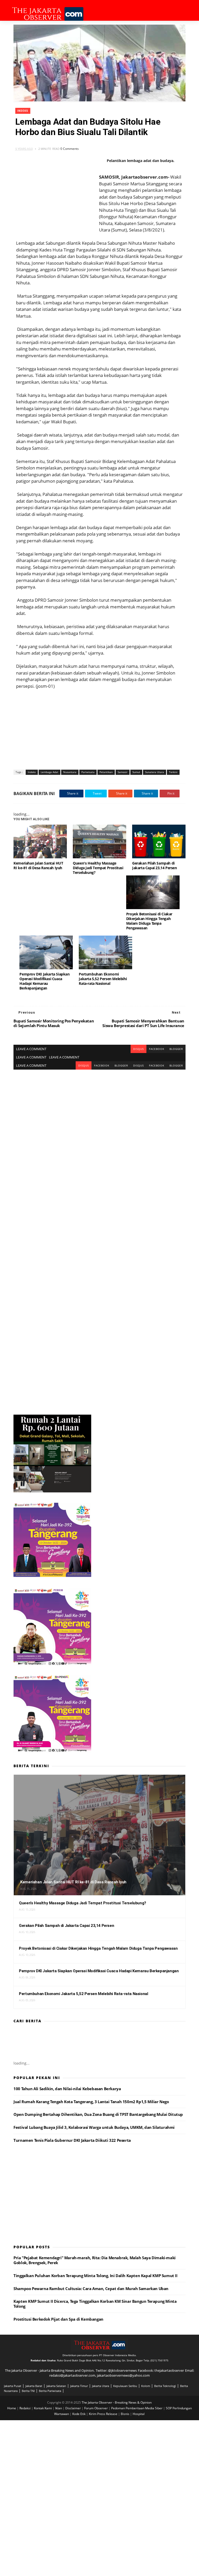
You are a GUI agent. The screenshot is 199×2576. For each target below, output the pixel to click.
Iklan (59, 2408)
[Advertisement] (99, 726)
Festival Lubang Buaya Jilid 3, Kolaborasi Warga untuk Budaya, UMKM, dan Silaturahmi (94, 2127)
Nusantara (70, 772)
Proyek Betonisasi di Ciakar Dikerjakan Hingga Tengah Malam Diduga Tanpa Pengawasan (149, 921)
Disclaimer (73, 2408)
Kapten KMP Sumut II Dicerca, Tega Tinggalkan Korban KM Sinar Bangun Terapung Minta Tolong (95, 2304)
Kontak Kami (43, 2408)
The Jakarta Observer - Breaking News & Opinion (117, 2402)
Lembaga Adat (49, 772)
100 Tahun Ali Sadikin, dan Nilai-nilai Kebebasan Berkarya (67, 2089)
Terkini (173, 772)
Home (12, 2408)
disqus (138, 1049)
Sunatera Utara (155, 772)
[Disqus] (99, 1134)
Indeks (23, 111)
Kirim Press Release (104, 2414)
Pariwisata (88, 772)
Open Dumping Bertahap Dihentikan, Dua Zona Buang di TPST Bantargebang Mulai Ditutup (98, 2114)
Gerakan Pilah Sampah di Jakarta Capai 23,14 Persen (155, 865)
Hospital (139, 2414)
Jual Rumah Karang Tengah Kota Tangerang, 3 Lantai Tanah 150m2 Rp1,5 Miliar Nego (91, 2102)
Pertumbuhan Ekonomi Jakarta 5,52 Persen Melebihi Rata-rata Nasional (103, 979)
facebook (157, 1049)
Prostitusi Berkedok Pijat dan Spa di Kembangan (58, 2319)
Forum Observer (96, 2408)
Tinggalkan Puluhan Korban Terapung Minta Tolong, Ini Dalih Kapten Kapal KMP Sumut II (95, 2276)
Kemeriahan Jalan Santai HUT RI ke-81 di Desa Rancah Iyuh (38, 865)
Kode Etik (79, 2414)
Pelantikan (106, 772)
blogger (176, 1049)
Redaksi (25, 2408)
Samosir (123, 772)
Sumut (136, 772)
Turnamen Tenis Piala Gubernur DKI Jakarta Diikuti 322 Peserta (72, 2140)
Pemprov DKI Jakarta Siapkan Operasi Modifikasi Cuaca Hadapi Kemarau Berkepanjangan (44, 981)
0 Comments (70, 149)
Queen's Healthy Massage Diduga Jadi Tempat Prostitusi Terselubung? (98, 868)
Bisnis (125, 2414)
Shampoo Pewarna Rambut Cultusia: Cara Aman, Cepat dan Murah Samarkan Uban (91, 2289)
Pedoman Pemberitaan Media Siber (137, 2408)
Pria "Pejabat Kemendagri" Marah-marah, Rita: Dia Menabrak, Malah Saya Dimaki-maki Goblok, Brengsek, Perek (95, 2260)
